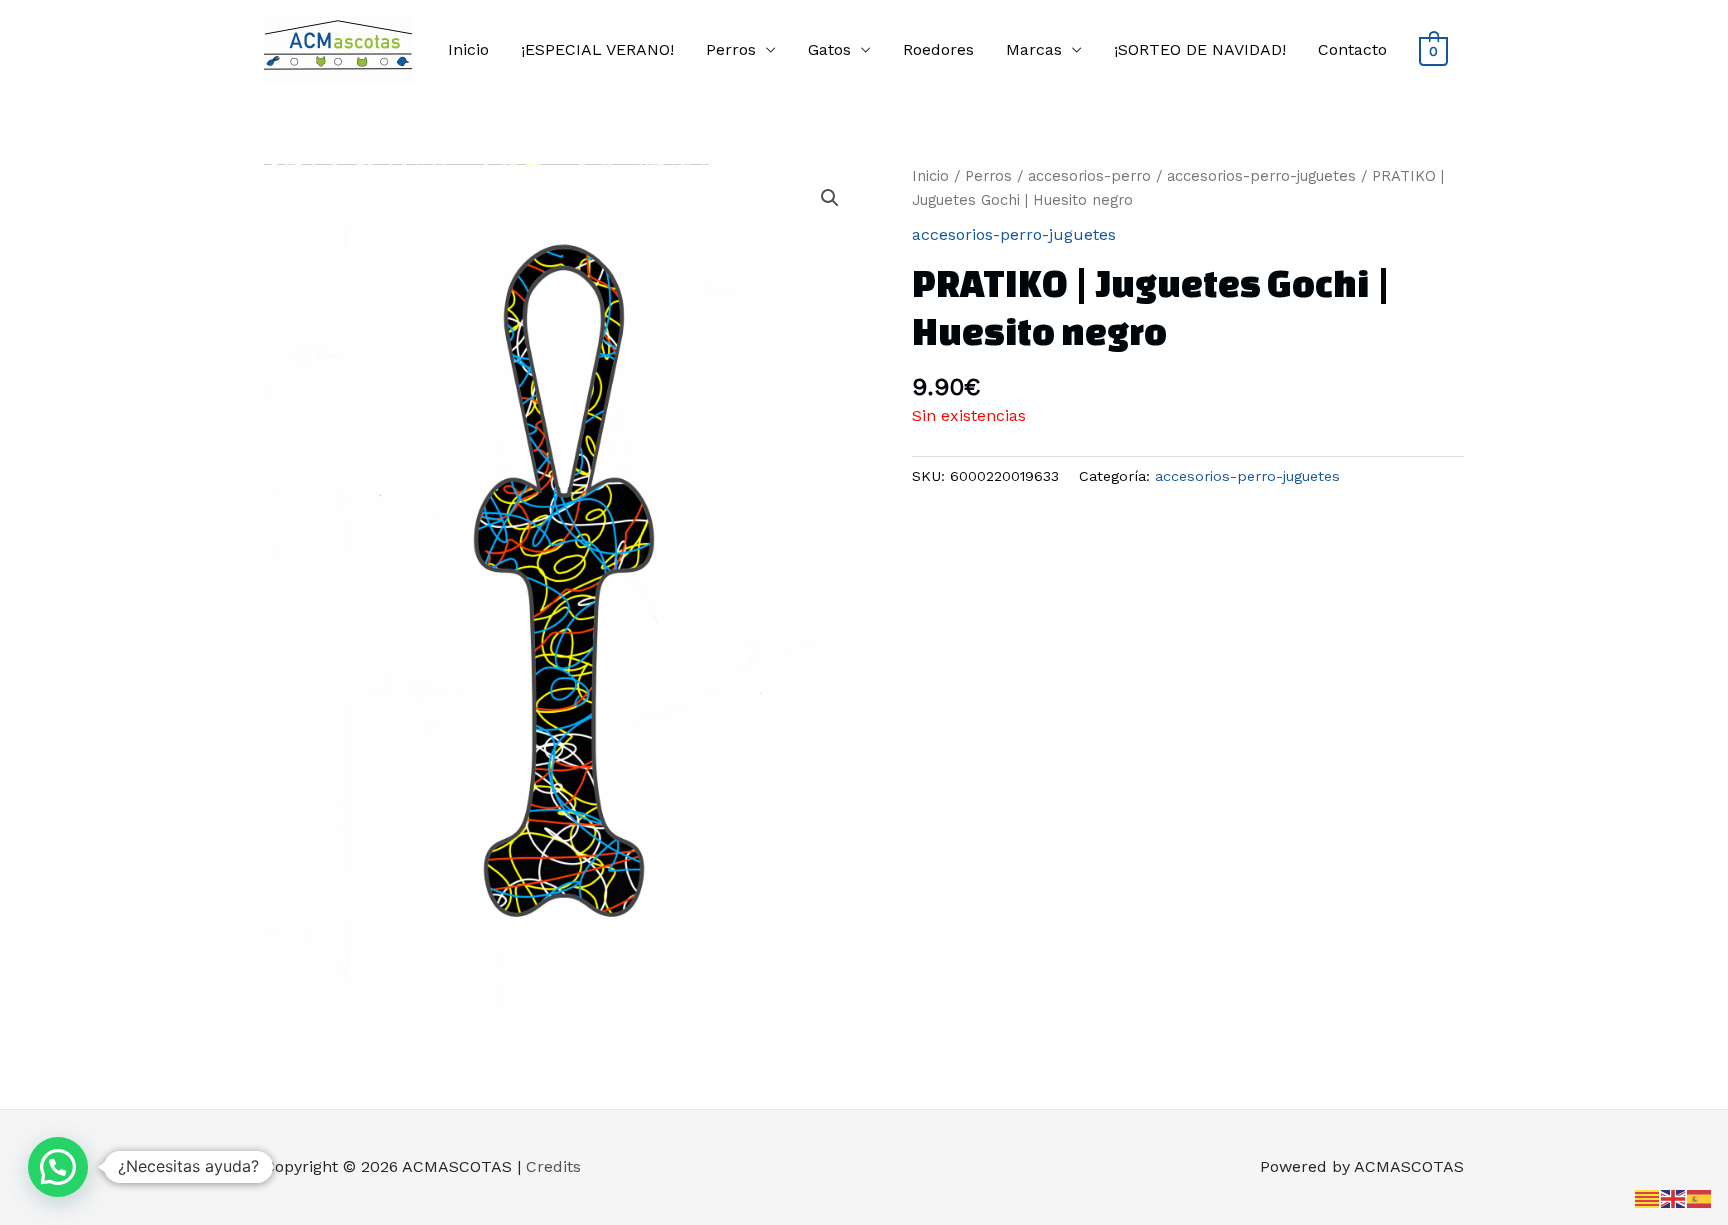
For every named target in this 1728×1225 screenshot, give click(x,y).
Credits (553, 1166)
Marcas (1034, 49)
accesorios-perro (1089, 176)
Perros (731, 49)
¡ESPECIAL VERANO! (597, 49)
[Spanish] (1700, 1197)
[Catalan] (1648, 1197)
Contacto (1352, 49)
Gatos (829, 49)
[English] (1674, 1197)
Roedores (938, 49)
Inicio (468, 49)
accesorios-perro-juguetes (1261, 176)
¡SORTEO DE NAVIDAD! (1200, 49)
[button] (830, 198)
